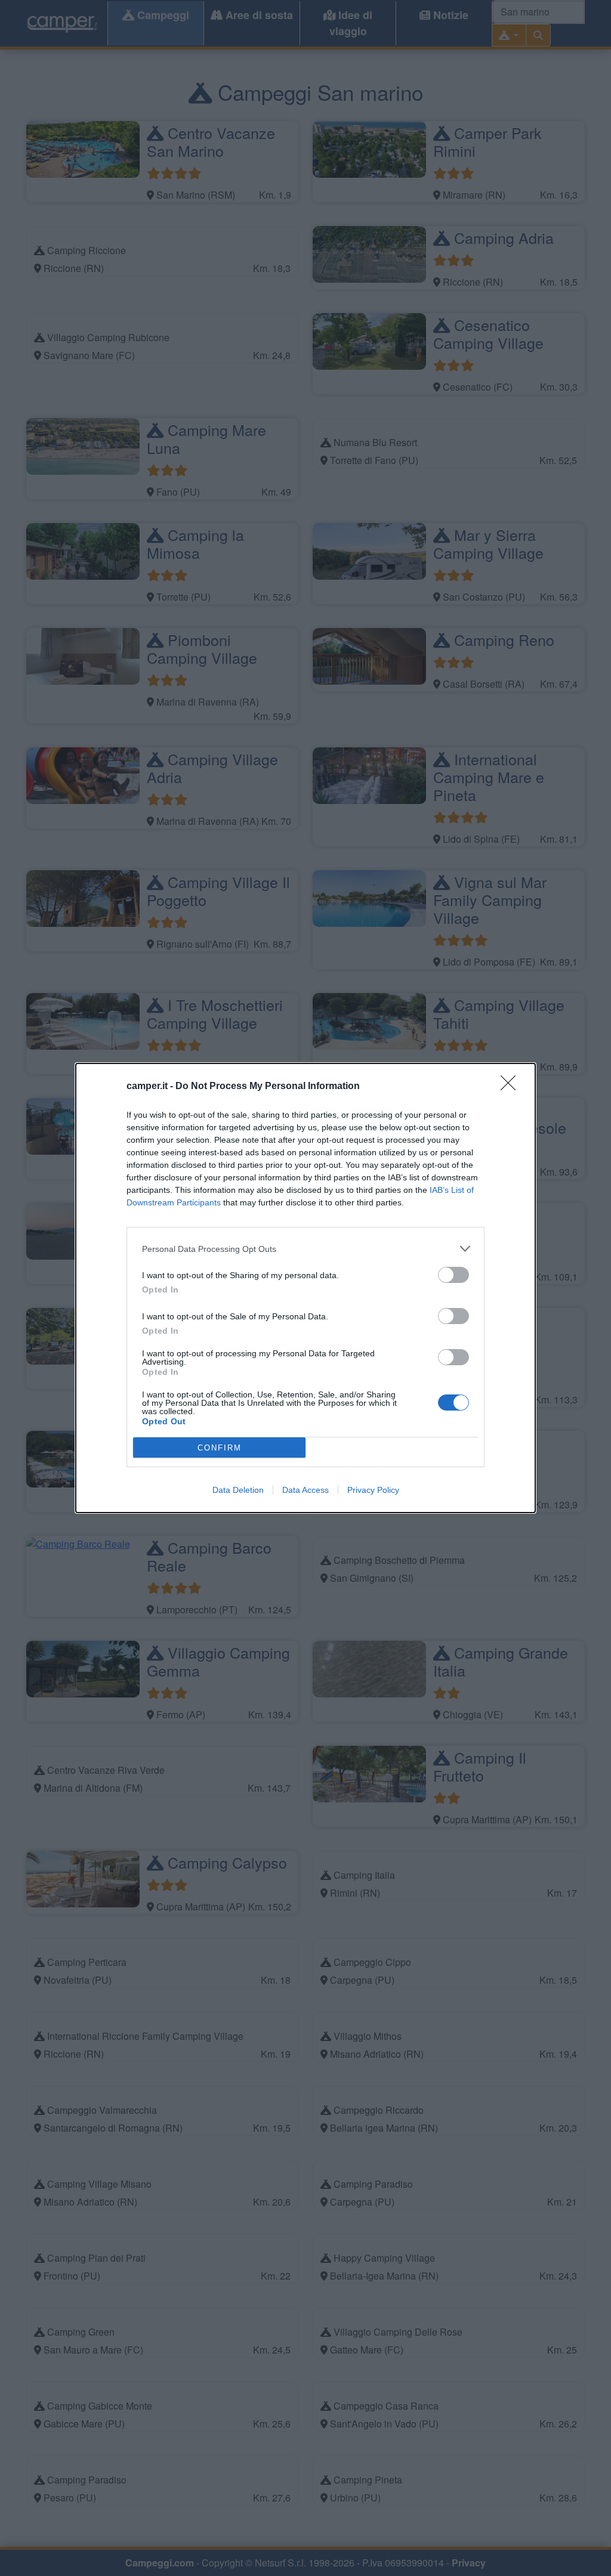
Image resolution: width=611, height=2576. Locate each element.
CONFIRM (220, 1448)
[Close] (512, 1087)
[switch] (453, 1275)
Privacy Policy (373, 1490)
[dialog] (305, 1288)
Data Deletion (238, 1490)
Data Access (305, 1490)
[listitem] (305, 1249)
